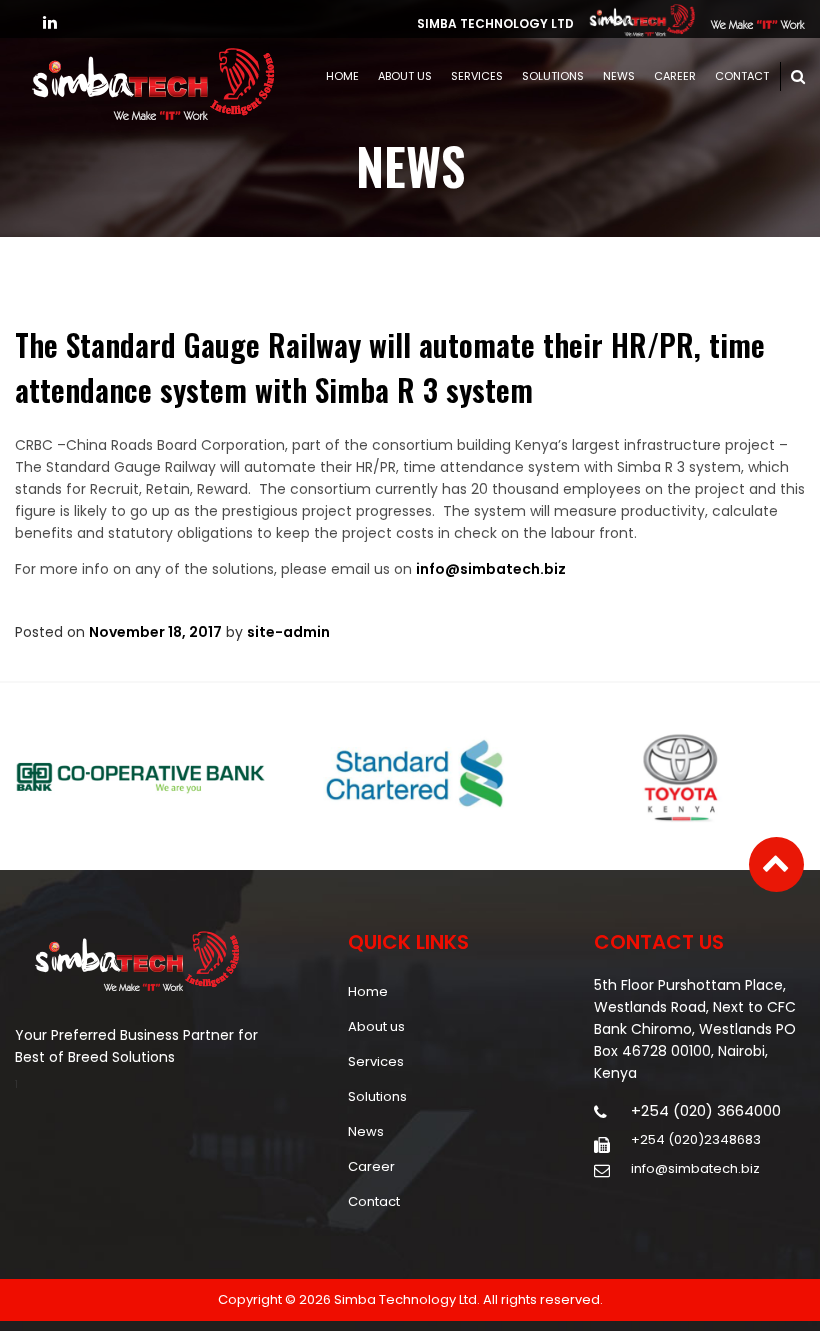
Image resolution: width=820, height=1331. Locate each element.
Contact (742, 76)
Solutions (553, 76)
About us (405, 76)
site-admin (288, 632)
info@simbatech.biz (491, 569)
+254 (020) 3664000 (706, 1111)
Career (675, 76)
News (619, 76)
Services (477, 76)
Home (342, 76)
